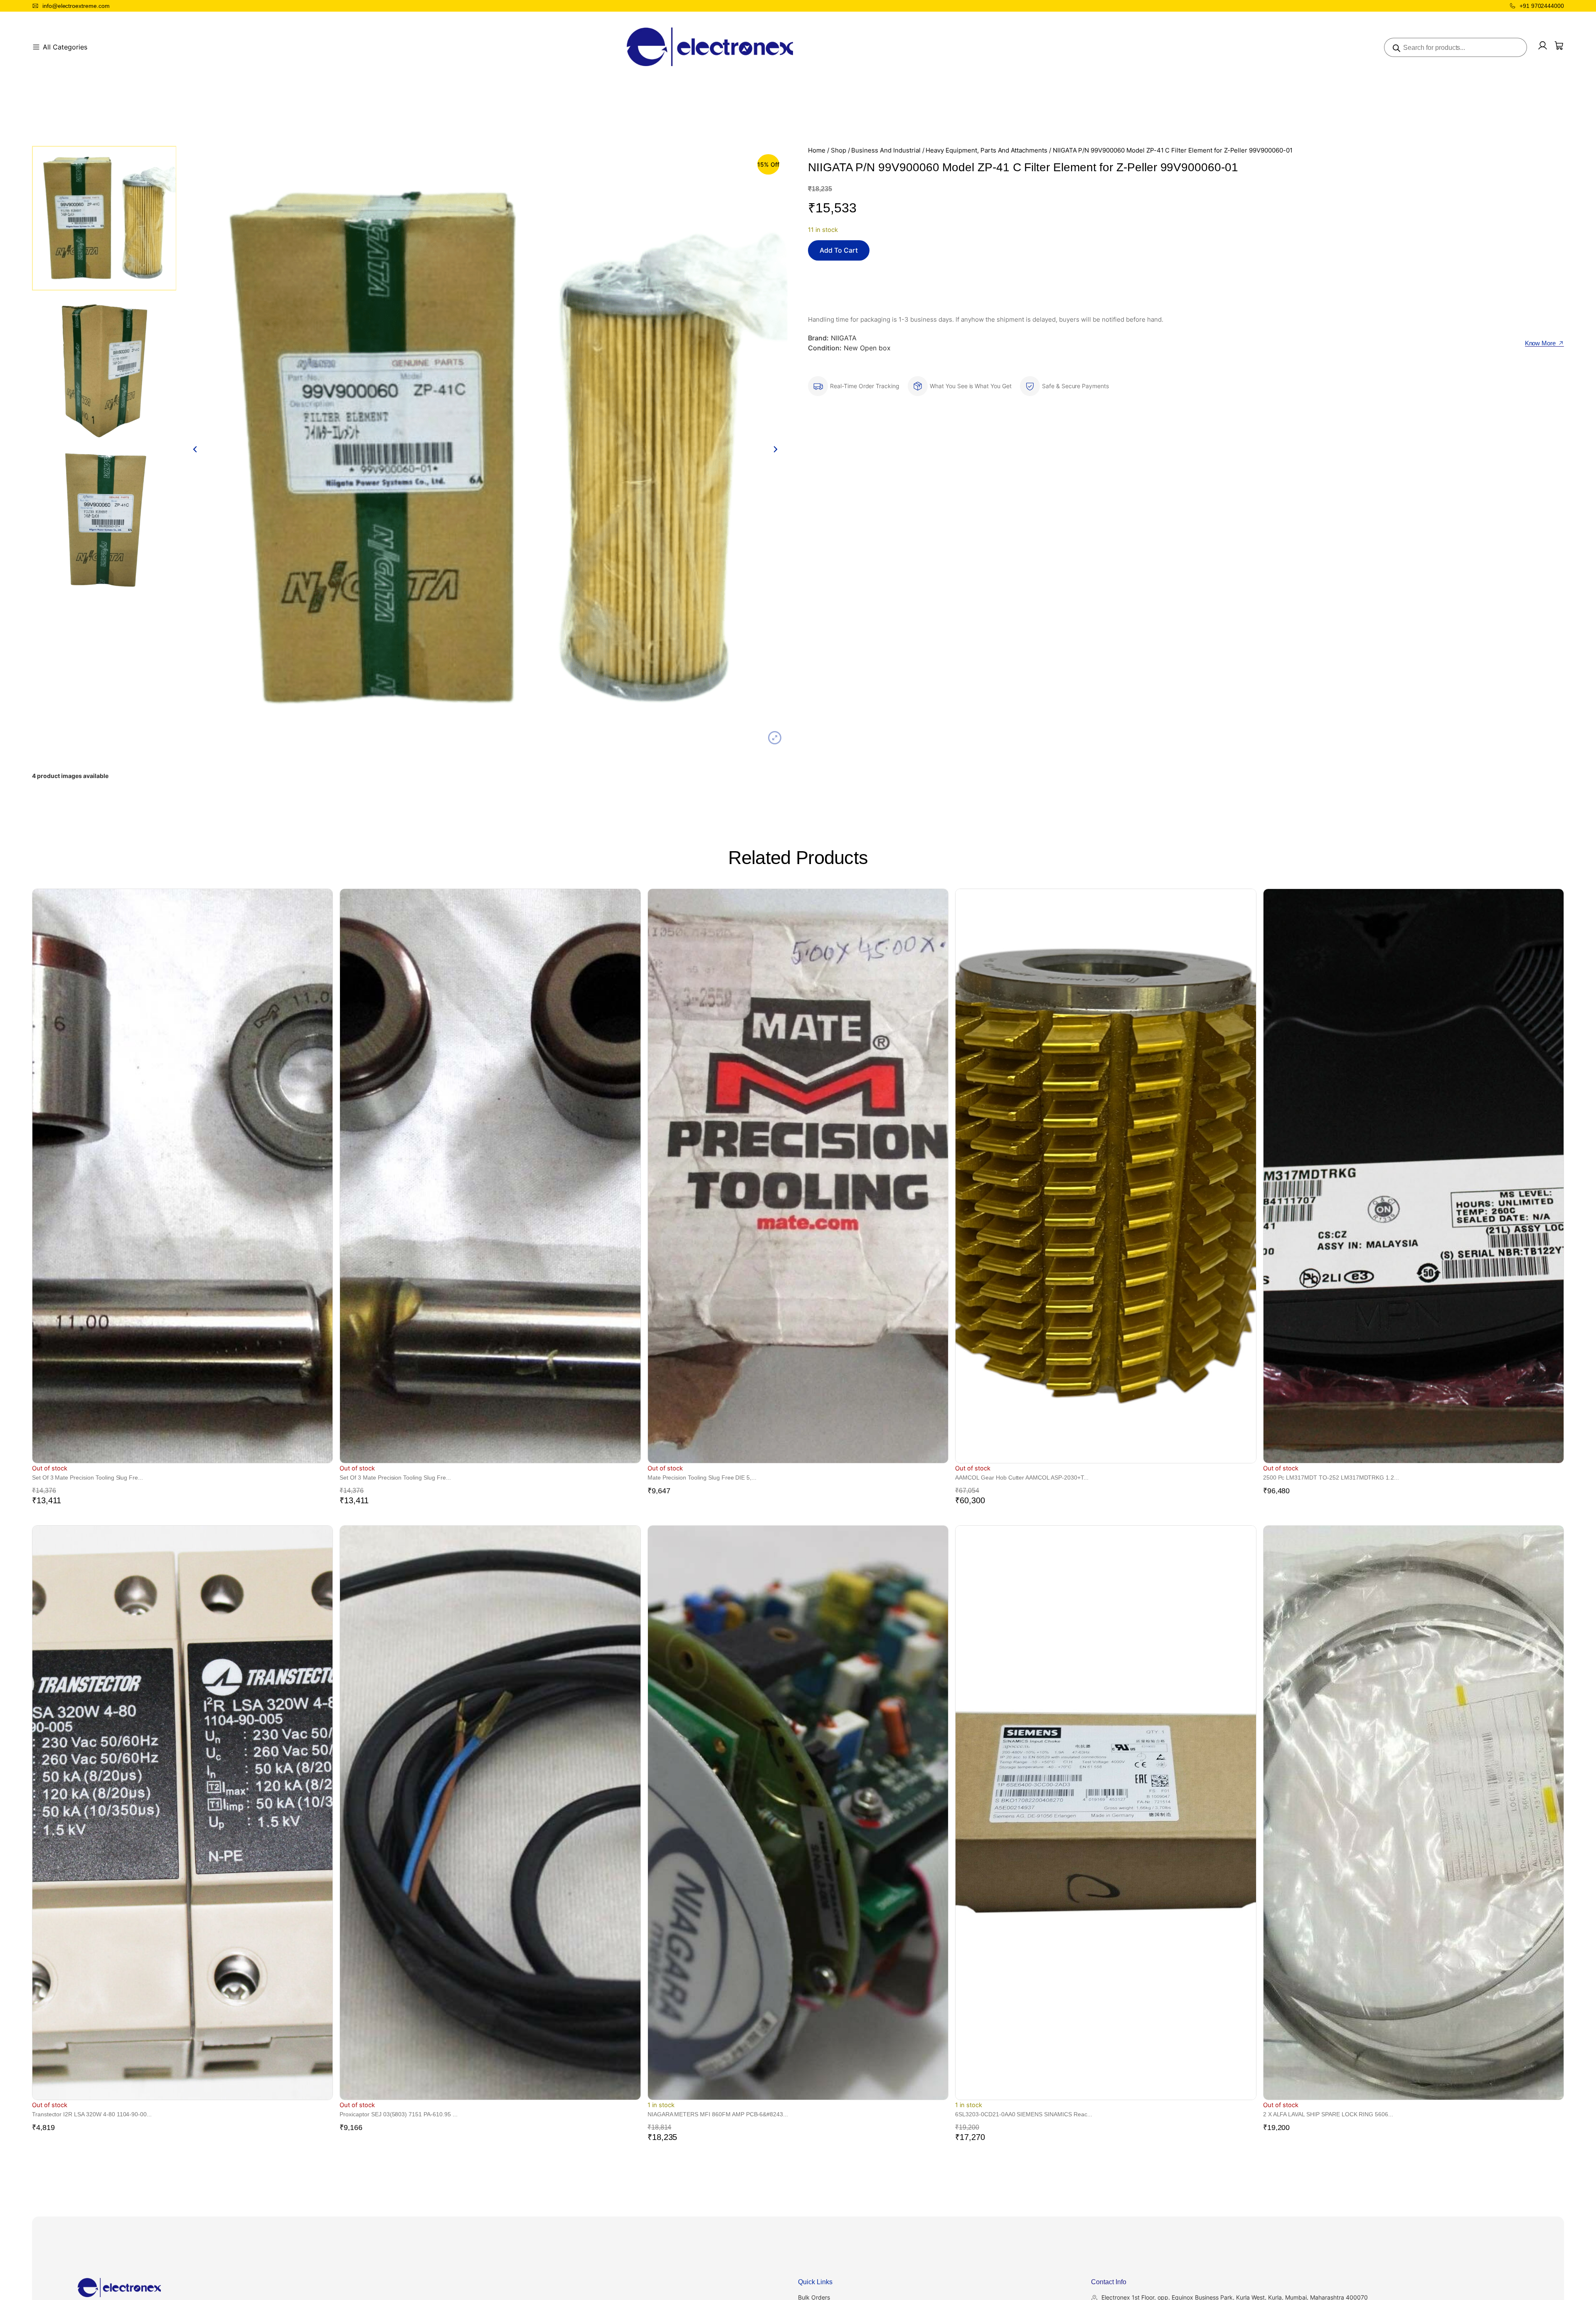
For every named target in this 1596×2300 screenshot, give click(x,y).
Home (817, 150)
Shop (839, 150)
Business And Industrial (886, 150)
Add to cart (839, 250)
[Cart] (1559, 46)
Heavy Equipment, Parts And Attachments (986, 150)
